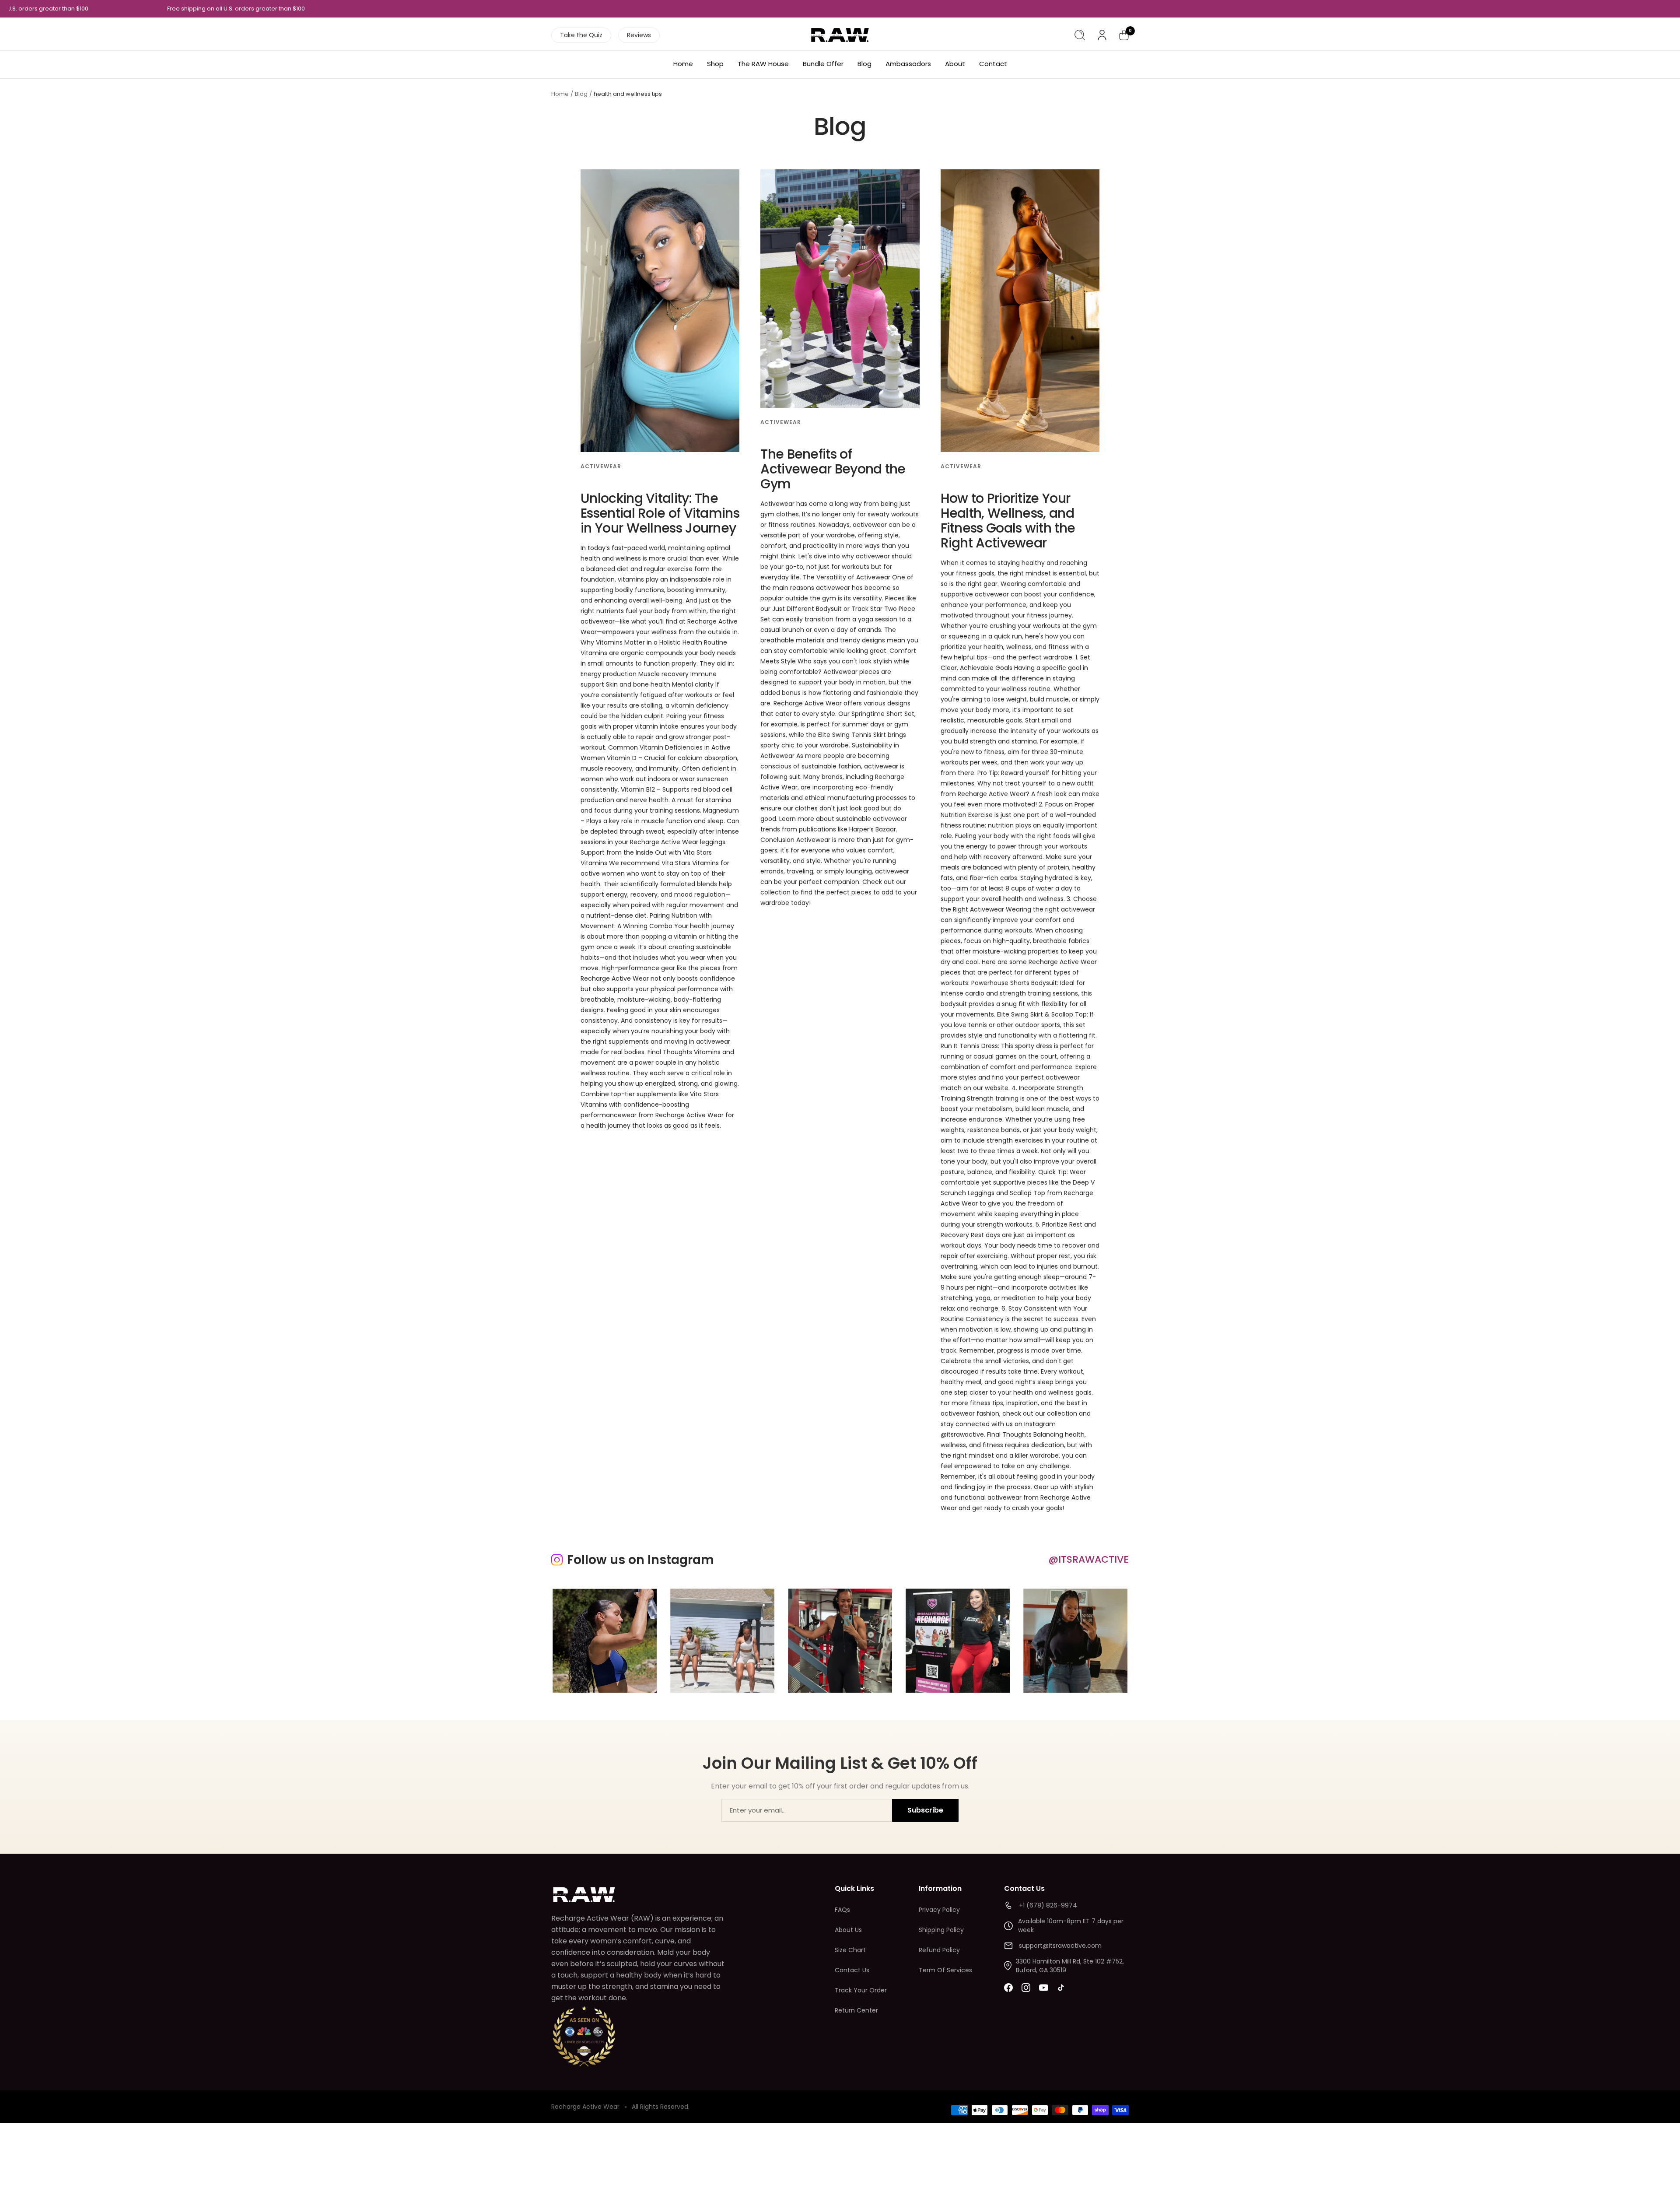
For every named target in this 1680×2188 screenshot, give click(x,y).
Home (683, 64)
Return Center (856, 2010)
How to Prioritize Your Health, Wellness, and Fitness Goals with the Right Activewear (1008, 521)
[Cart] (1124, 35)
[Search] (1080, 35)
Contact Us (852, 1970)
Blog (864, 64)
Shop (715, 64)
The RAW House (763, 64)
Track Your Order (861, 1990)
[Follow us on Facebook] (1008, 1988)
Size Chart (850, 1950)
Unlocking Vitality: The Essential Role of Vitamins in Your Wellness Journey (660, 513)
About (955, 64)
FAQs (842, 1910)
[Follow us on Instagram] (1026, 1988)
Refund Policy (939, 1950)
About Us (848, 1930)
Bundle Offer (823, 64)
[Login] (1102, 35)
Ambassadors (908, 64)
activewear (601, 466)
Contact (993, 64)
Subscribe (925, 1810)
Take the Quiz (581, 35)
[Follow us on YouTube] (1043, 1988)
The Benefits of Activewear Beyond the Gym (833, 469)
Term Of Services (945, 1970)
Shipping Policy (941, 1930)
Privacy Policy (939, 1910)
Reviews (639, 35)
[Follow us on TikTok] (1061, 1988)
